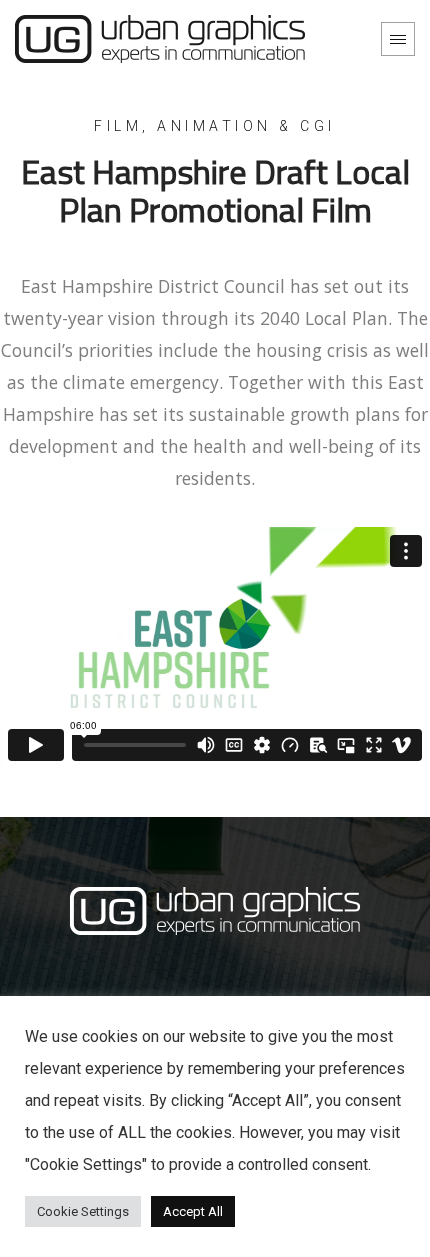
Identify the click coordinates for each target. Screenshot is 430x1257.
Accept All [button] (193, 1211)
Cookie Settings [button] (83, 1211)
